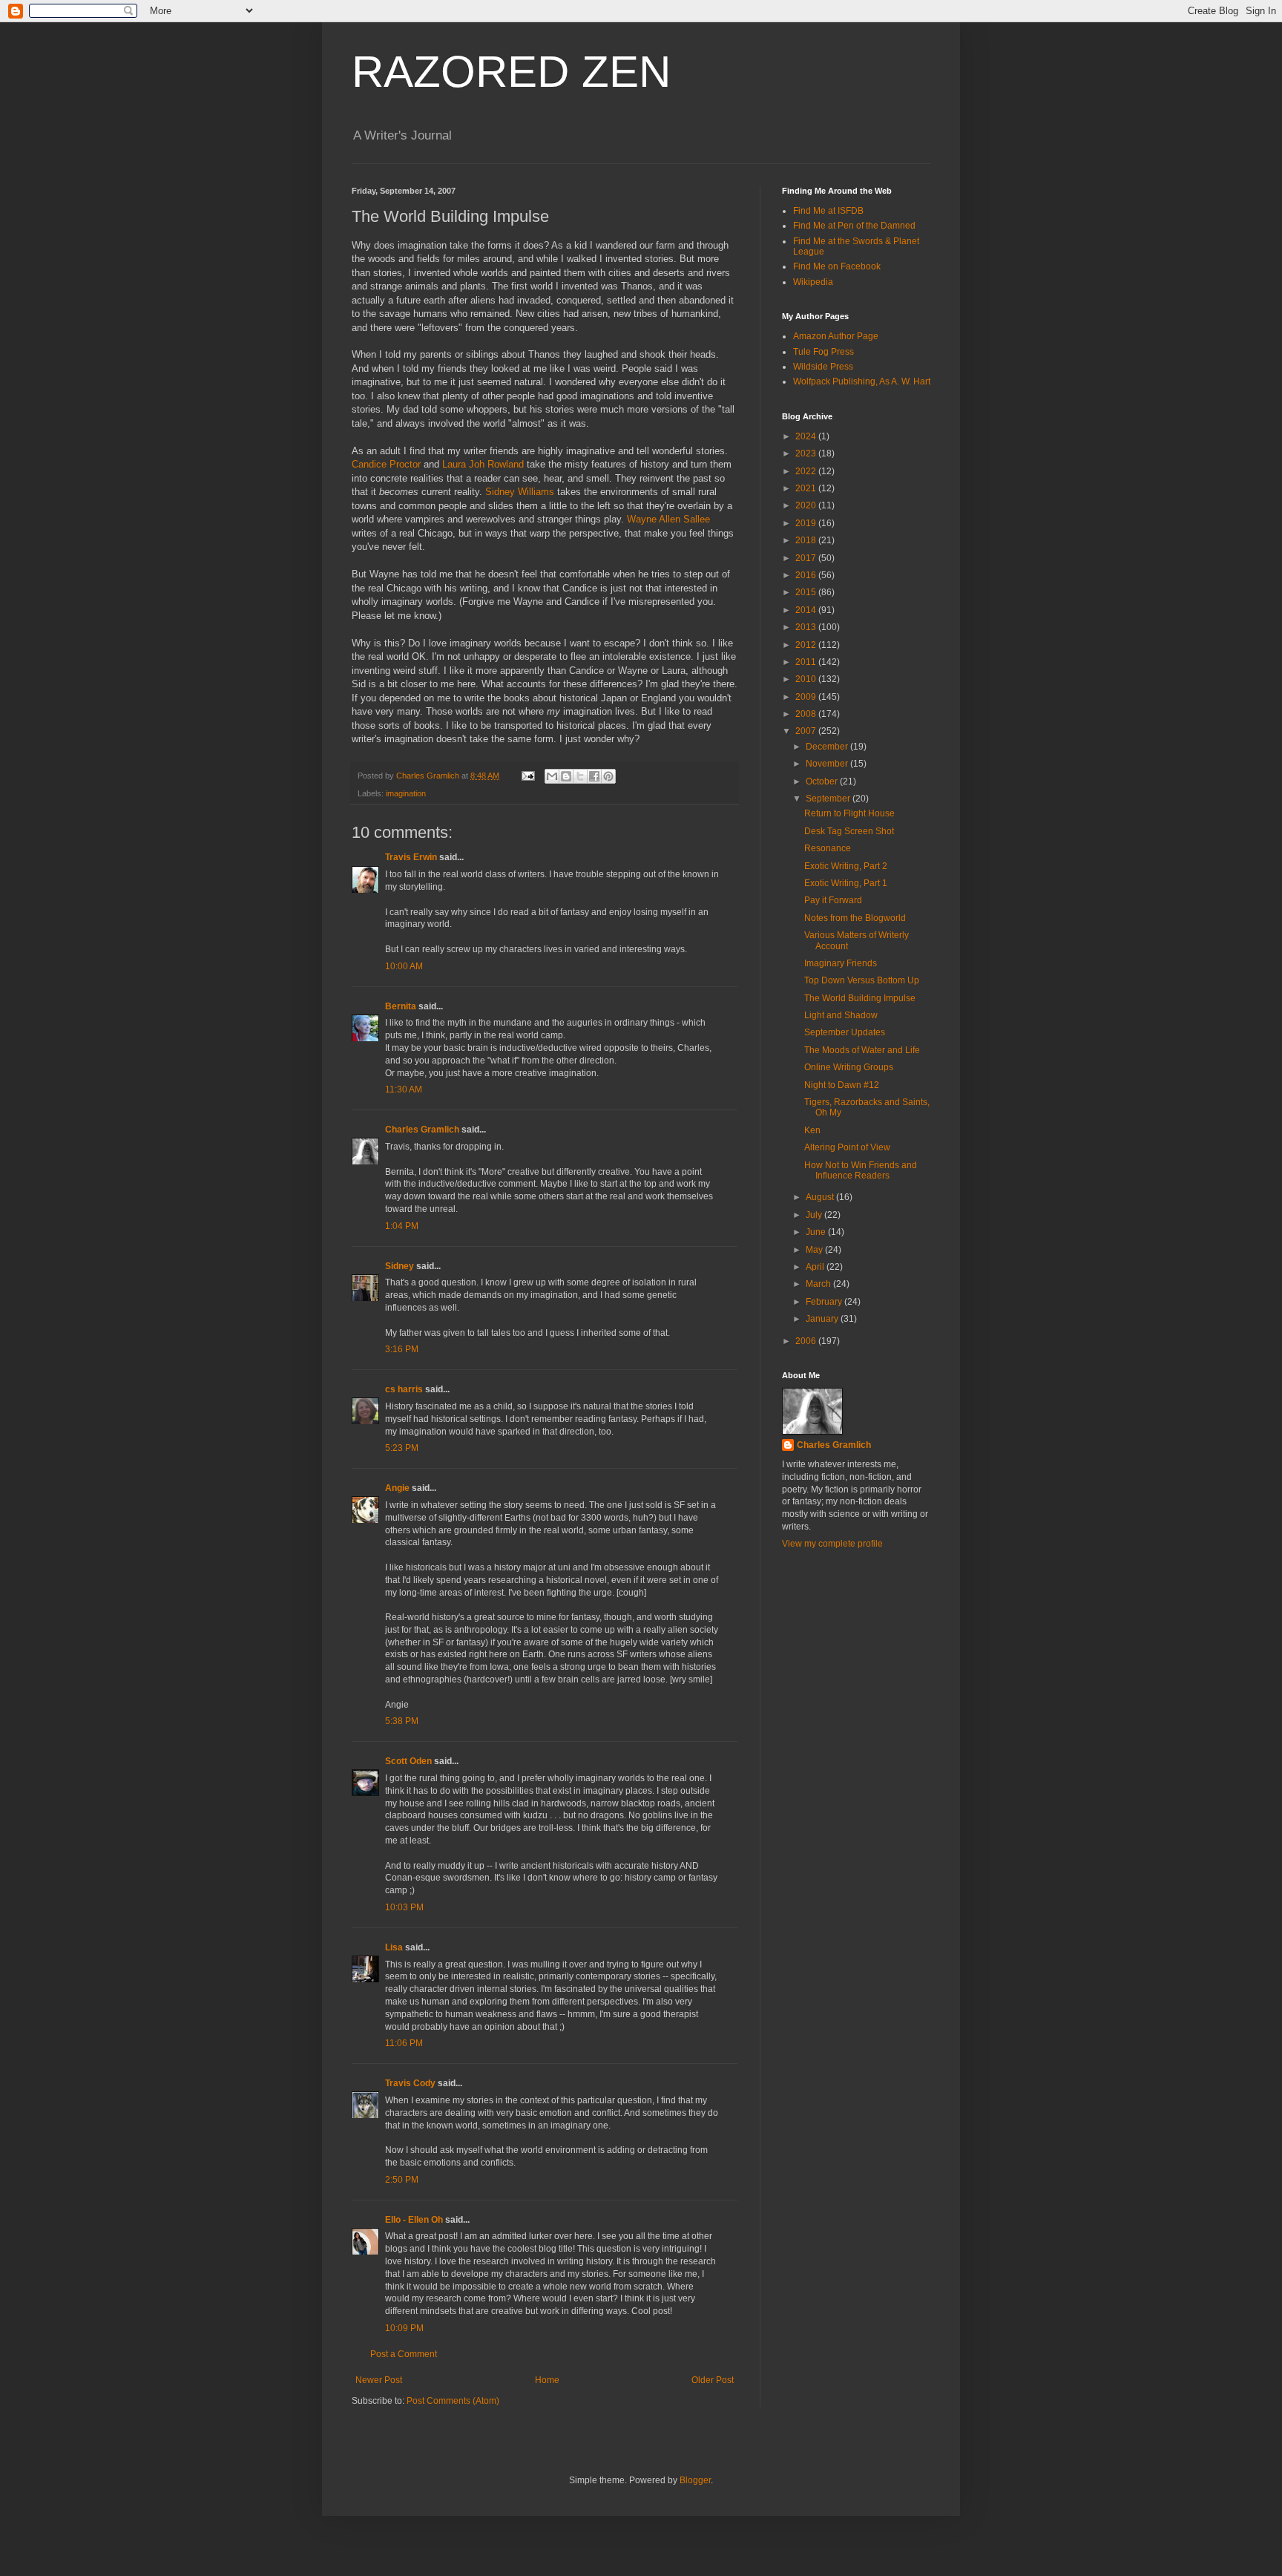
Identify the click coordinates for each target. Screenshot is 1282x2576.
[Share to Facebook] (594, 776)
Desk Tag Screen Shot (849, 831)
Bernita (401, 1006)
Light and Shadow (841, 1015)
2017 (807, 558)
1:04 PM (402, 1226)
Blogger (695, 2480)
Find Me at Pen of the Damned (854, 226)
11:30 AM (404, 1089)
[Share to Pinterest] (608, 776)
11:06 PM (404, 2043)
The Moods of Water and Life (862, 1050)
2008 (807, 714)
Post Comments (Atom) (453, 2401)
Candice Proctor (386, 464)
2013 (807, 627)
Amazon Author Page (836, 336)
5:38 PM (402, 1721)
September (829, 799)
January (823, 1319)
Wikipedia (813, 282)
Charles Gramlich (422, 1130)
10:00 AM (404, 966)
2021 (807, 488)
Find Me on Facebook (837, 266)
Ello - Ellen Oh (414, 2220)
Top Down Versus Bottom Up (862, 980)
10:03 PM (404, 1907)
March (819, 1284)
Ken (812, 1130)
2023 (807, 453)
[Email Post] (527, 776)
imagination (406, 793)
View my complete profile (832, 1544)
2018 (807, 540)
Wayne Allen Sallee (668, 519)
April (816, 1267)
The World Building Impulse (860, 998)
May (815, 1250)
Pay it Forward (833, 900)
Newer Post (379, 2380)
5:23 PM (402, 1448)
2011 (807, 662)
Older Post (713, 2380)
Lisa (394, 1947)
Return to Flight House (849, 813)
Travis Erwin (411, 857)
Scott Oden (408, 1761)
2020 (807, 505)
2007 (807, 731)
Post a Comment (404, 2354)
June (817, 1232)
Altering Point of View (847, 1147)
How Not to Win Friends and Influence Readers (861, 1170)
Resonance (828, 848)
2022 (807, 471)
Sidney (400, 1266)
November (828, 764)
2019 (807, 523)
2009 (807, 697)
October (823, 781)
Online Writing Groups (849, 1067)
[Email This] (552, 776)
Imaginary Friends (841, 963)
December (828, 747)
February (825, 1302)
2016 (807, 575)
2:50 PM (402, 2180)
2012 (807, 645)
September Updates (845, 1032)
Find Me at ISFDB (828, 211)
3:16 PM (402, 1349)
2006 (807, 1341)
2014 (807, 610)
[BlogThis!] (566, 776)
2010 (807, 679)
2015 (807, 592)
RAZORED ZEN (511, 72)
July (815, 1215)
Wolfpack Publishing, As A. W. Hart (862, 381)
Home (547, 2380)
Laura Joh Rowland (483, 464)
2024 (807, 436)
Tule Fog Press (824, 352)
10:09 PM (404, 2328)
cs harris (404, 1389)
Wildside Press (823, 367)
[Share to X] (580, 776)
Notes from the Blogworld (855, 918)
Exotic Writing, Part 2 (846, 866)
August (821, 1197)
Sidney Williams (520, 492)
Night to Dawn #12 (842, 1085)
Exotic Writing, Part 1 (846, 883)
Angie (397, 1488)
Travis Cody (410, 2083)
